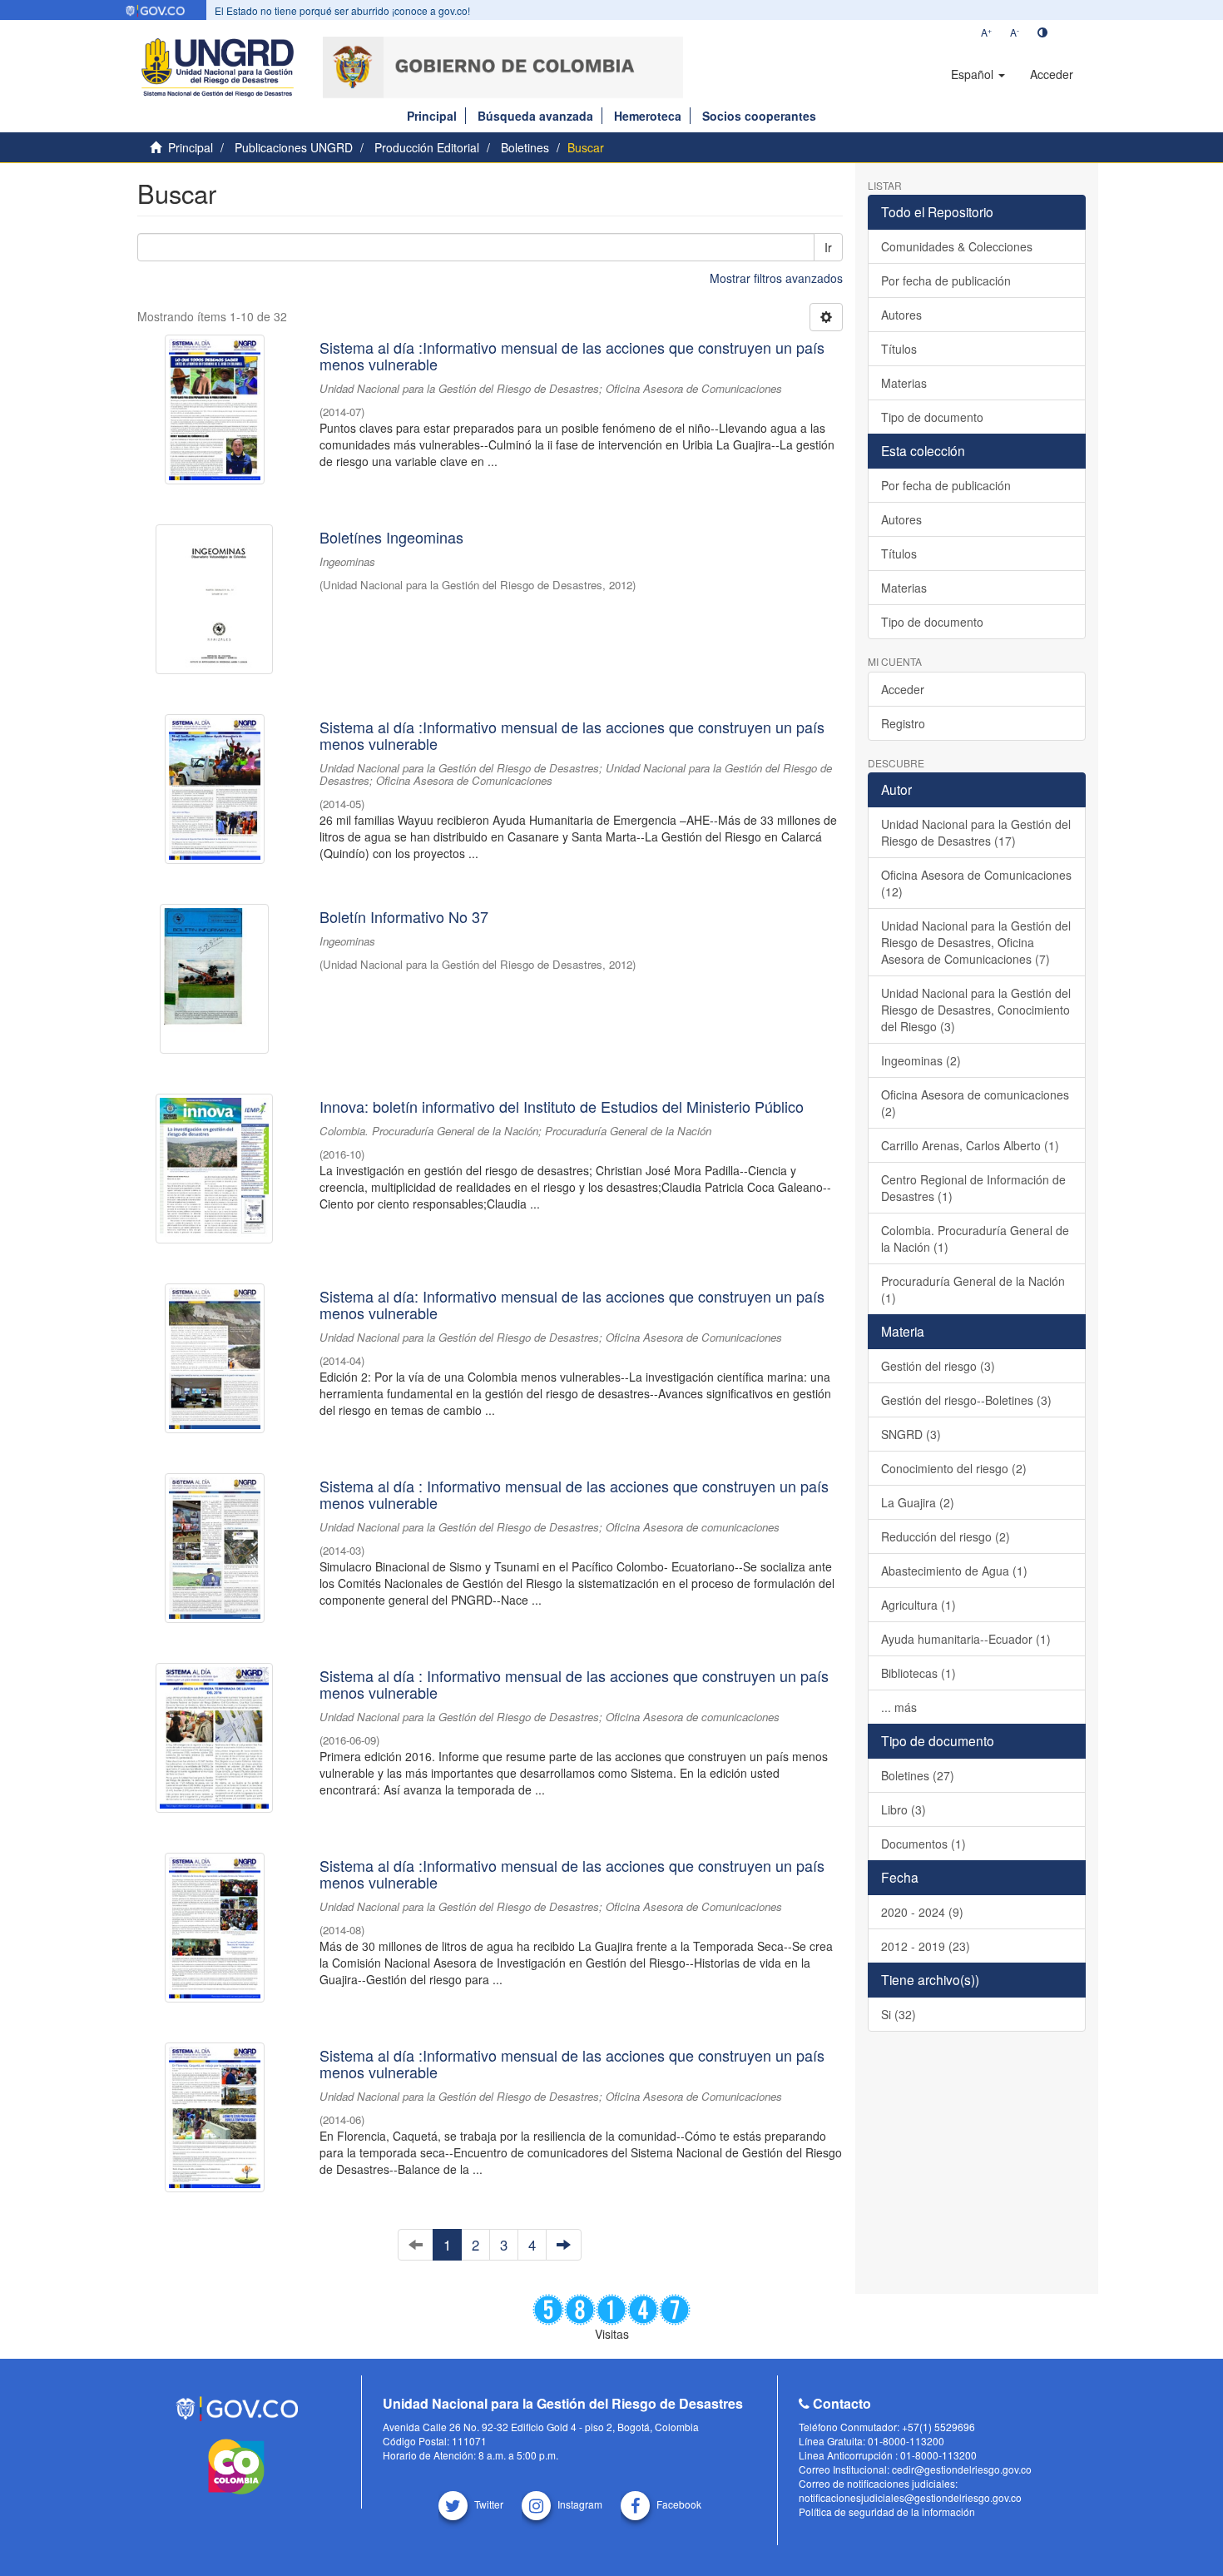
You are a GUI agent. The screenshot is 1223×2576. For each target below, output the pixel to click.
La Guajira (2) (918, 1502)
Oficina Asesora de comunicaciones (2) (975, 1103)
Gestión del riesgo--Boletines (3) (966, 1400)
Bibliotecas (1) (918, 1673)
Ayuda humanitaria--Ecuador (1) (966, 1639)
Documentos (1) (923, 1844)
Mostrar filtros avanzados (776, 278)
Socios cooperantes (759, 116)
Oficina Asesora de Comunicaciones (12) (976, 883)
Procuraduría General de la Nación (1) (973, 1289)
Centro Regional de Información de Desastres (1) (973, 1188)
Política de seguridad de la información (887, 2511)
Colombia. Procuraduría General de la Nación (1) (975, 1238)
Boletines (525, 147)
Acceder (903, 689)
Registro (903, 723)
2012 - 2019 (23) (926, 1946)
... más (899, 1707)
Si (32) (899, 2014)
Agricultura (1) (918, 1605)
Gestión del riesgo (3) (938, 1366)
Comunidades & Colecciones (957, 246)
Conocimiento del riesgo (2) (954, 1468)
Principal (432, 116)
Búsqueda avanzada (535, 116)
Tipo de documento (932, 417)
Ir (828, 247)
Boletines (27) (918, 1775)
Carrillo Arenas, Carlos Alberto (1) (970, 1145)
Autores (901, 315)
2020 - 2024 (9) (922, 1912)
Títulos (899, 349)
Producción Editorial (427, 147)
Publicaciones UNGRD (294, 147)
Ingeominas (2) (921, 1060)
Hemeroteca (648, 116)
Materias (904, 383)
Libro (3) (904, 1809)
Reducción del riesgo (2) (946, 1536)
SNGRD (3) (911, 1434)
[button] (978, 74)
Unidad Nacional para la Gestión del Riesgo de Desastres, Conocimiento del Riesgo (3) (976, 1010)
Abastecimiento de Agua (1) (954, 1571)
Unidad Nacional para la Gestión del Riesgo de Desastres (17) (976, 832)
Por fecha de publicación (946, 280)
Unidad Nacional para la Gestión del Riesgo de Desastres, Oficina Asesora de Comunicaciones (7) (976, 942)
